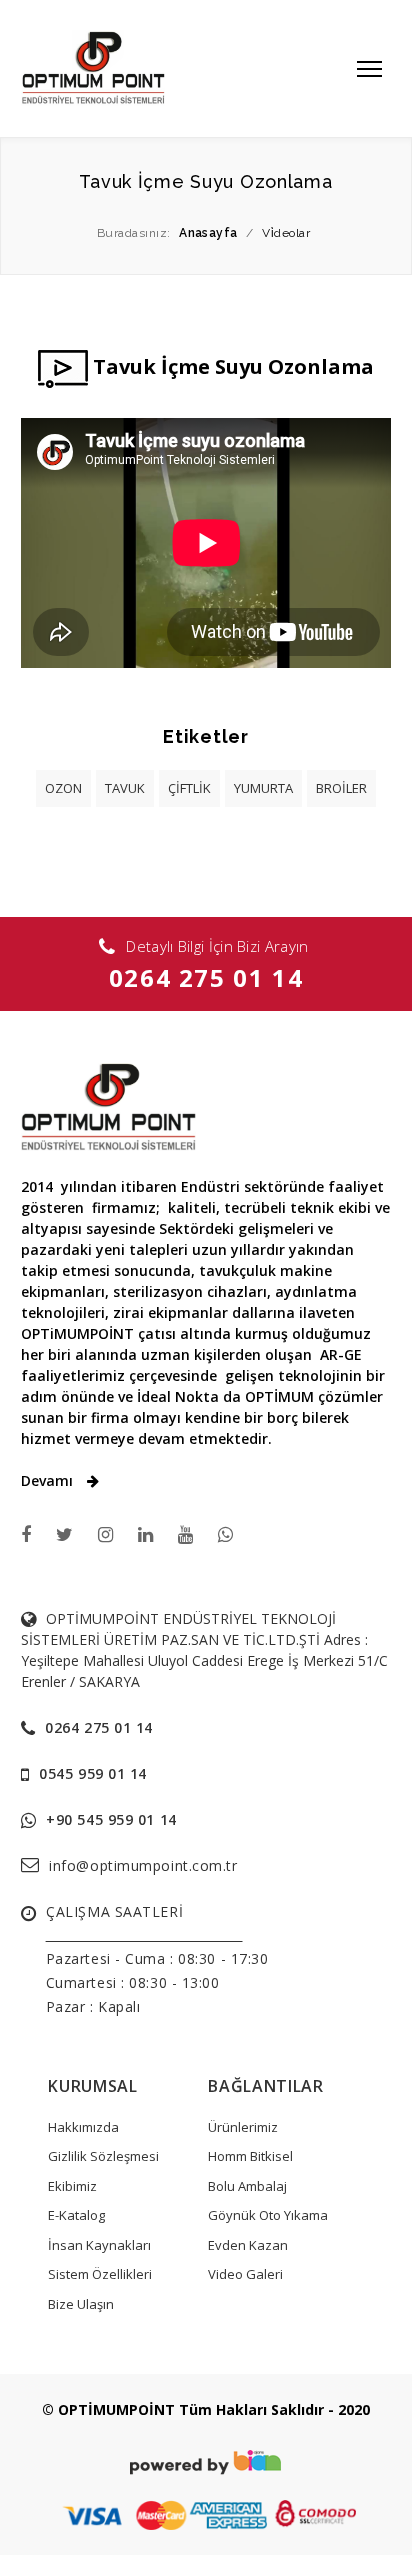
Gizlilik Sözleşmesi (103, 2156)
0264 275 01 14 (206, 977)
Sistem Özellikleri (100, 2274)
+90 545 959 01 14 (111, 1819)
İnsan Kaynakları (99, 2245)
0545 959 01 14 (93, 1773)
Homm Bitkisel (250, 2156)
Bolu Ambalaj (247, 2186)
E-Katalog (76, 2215)
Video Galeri (245, 2274)
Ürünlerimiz (243, 2127)
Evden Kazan (248, 2245)
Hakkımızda (83, 2127)
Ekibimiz (72, 2186)
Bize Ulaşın (81, 2304)
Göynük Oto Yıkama (268, 2215)
